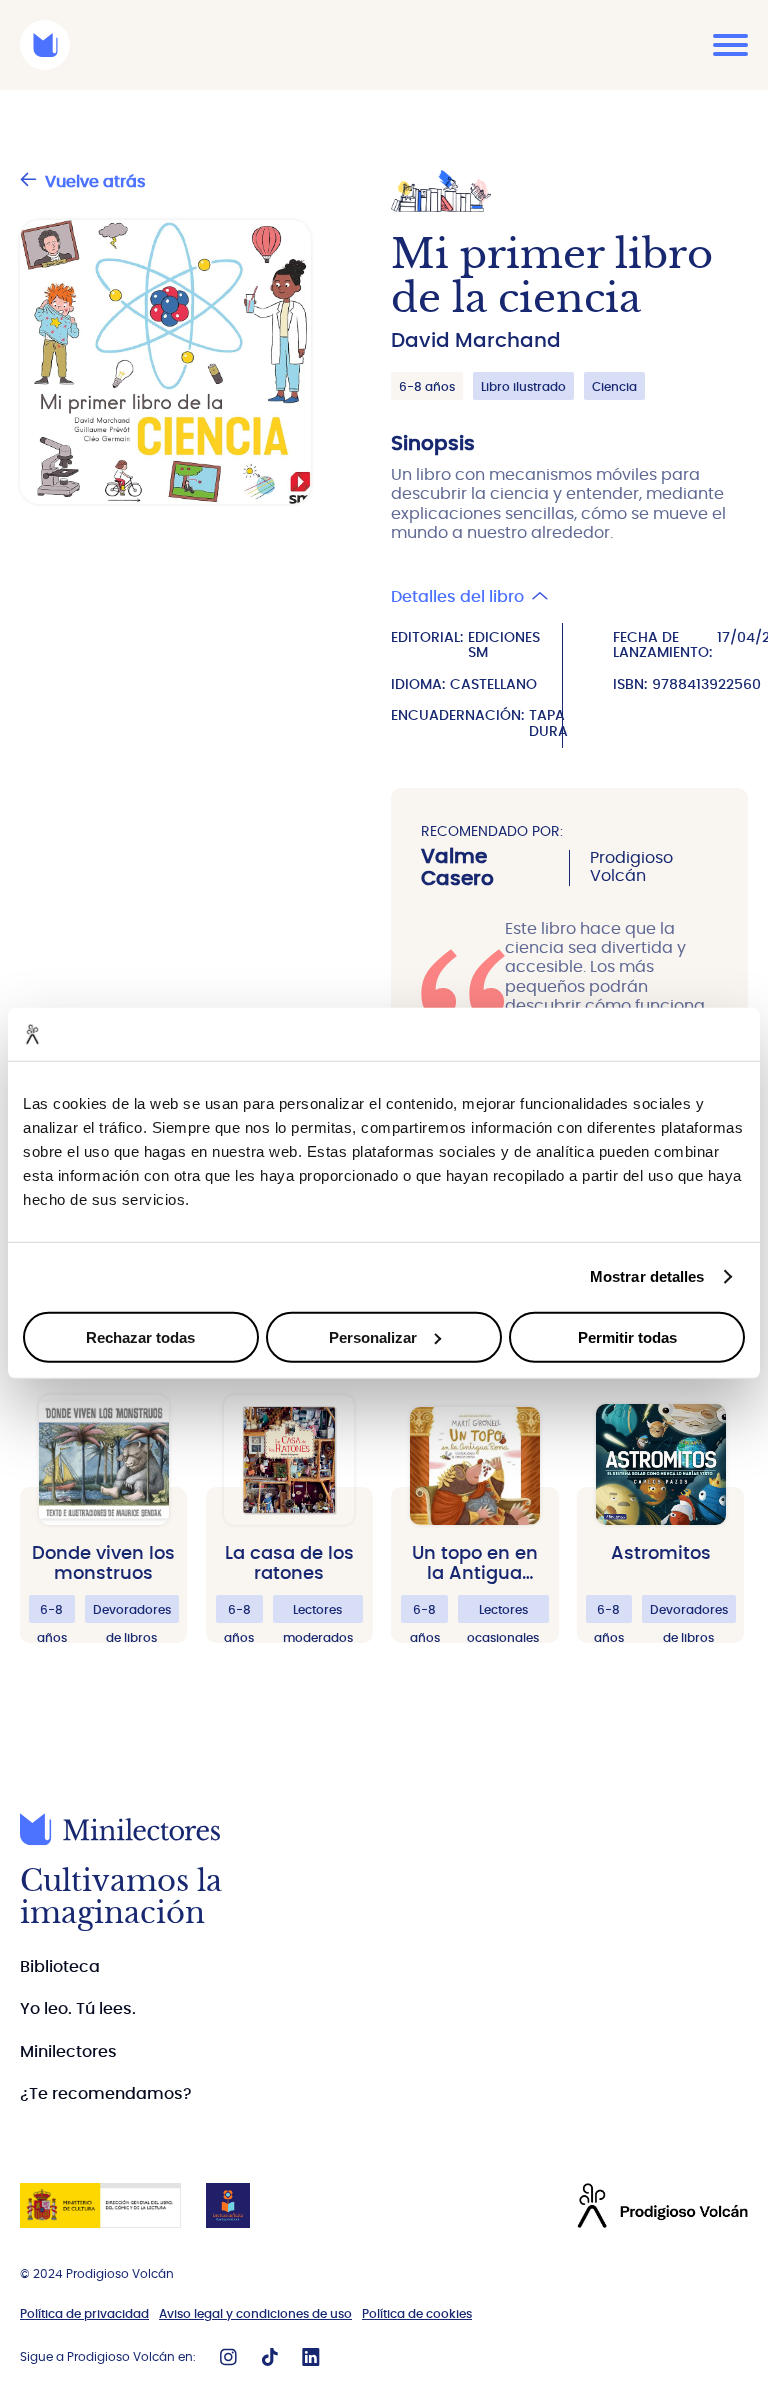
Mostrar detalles (647, 1276)
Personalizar (373, 1336)
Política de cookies (417, 2314)
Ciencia (614, 387)
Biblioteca (60, 1967)
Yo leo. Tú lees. (78, 2009)
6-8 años (427, 387)
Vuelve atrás (95, 182)
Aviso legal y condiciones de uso (255, 2314)
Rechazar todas (140, 1336)
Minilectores (68, 2052)
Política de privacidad (84, 2314)
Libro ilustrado (523, 387)
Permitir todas (627, 1336)
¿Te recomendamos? (106, 2094)
